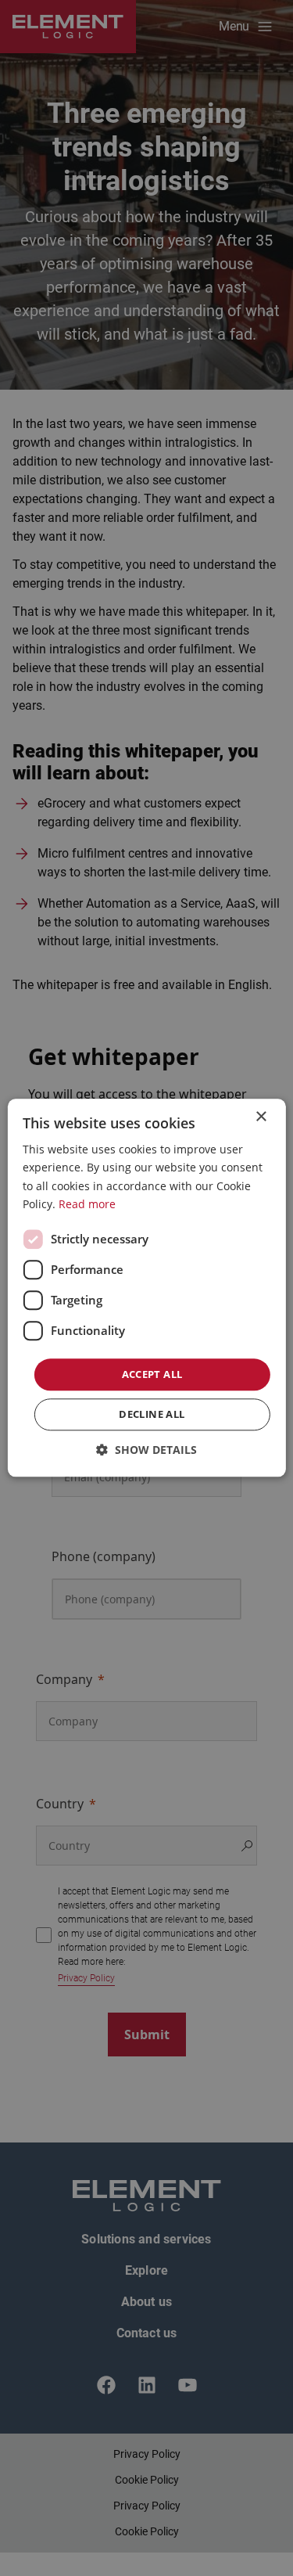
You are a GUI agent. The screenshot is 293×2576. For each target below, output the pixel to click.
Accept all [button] (152, 1374)
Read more (87, 1204)
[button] (146, 1450)
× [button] (261, 1117)
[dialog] (146, 1288)
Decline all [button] (152, 1415)
